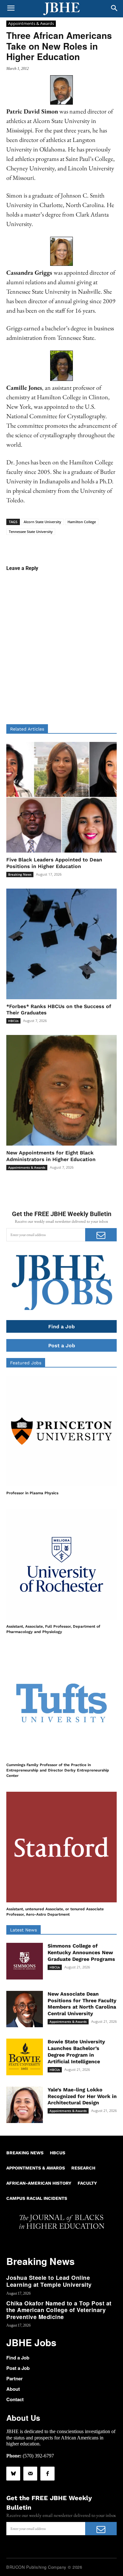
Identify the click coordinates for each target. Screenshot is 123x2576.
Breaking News (20, 874)
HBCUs (13, 1021)
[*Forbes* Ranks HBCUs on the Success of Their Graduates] (61, 944)
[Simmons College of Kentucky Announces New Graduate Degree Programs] (25, 1961)
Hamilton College (82, 522)
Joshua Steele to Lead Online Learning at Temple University (49, 2281)
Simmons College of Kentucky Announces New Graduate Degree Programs (81, 1952)
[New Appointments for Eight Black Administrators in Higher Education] (61, 1090)
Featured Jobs (26, 1363)
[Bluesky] (13, 2474)
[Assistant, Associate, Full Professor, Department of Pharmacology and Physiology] (61, 1564)
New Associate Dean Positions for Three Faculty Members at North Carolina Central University (82, 2004)
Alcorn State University (42, 522)
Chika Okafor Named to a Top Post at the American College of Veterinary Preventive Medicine (59, 2310)
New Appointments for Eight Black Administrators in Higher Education (51, 1156)
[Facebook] (47, 2474)
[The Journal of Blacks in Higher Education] (61, 9)
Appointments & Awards (31, 23)
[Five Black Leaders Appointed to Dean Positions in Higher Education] (61, 797)
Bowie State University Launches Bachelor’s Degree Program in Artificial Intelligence (76, 2051)
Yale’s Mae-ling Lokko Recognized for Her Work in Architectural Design (82, 2096)
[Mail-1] (30, 2474)
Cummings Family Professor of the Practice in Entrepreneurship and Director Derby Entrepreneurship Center (58, 1770)
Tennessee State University (31, 532)
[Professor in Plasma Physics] (61, 1431)
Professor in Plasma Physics (32, 1493)
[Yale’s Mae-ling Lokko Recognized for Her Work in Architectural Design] (25, 2105)
